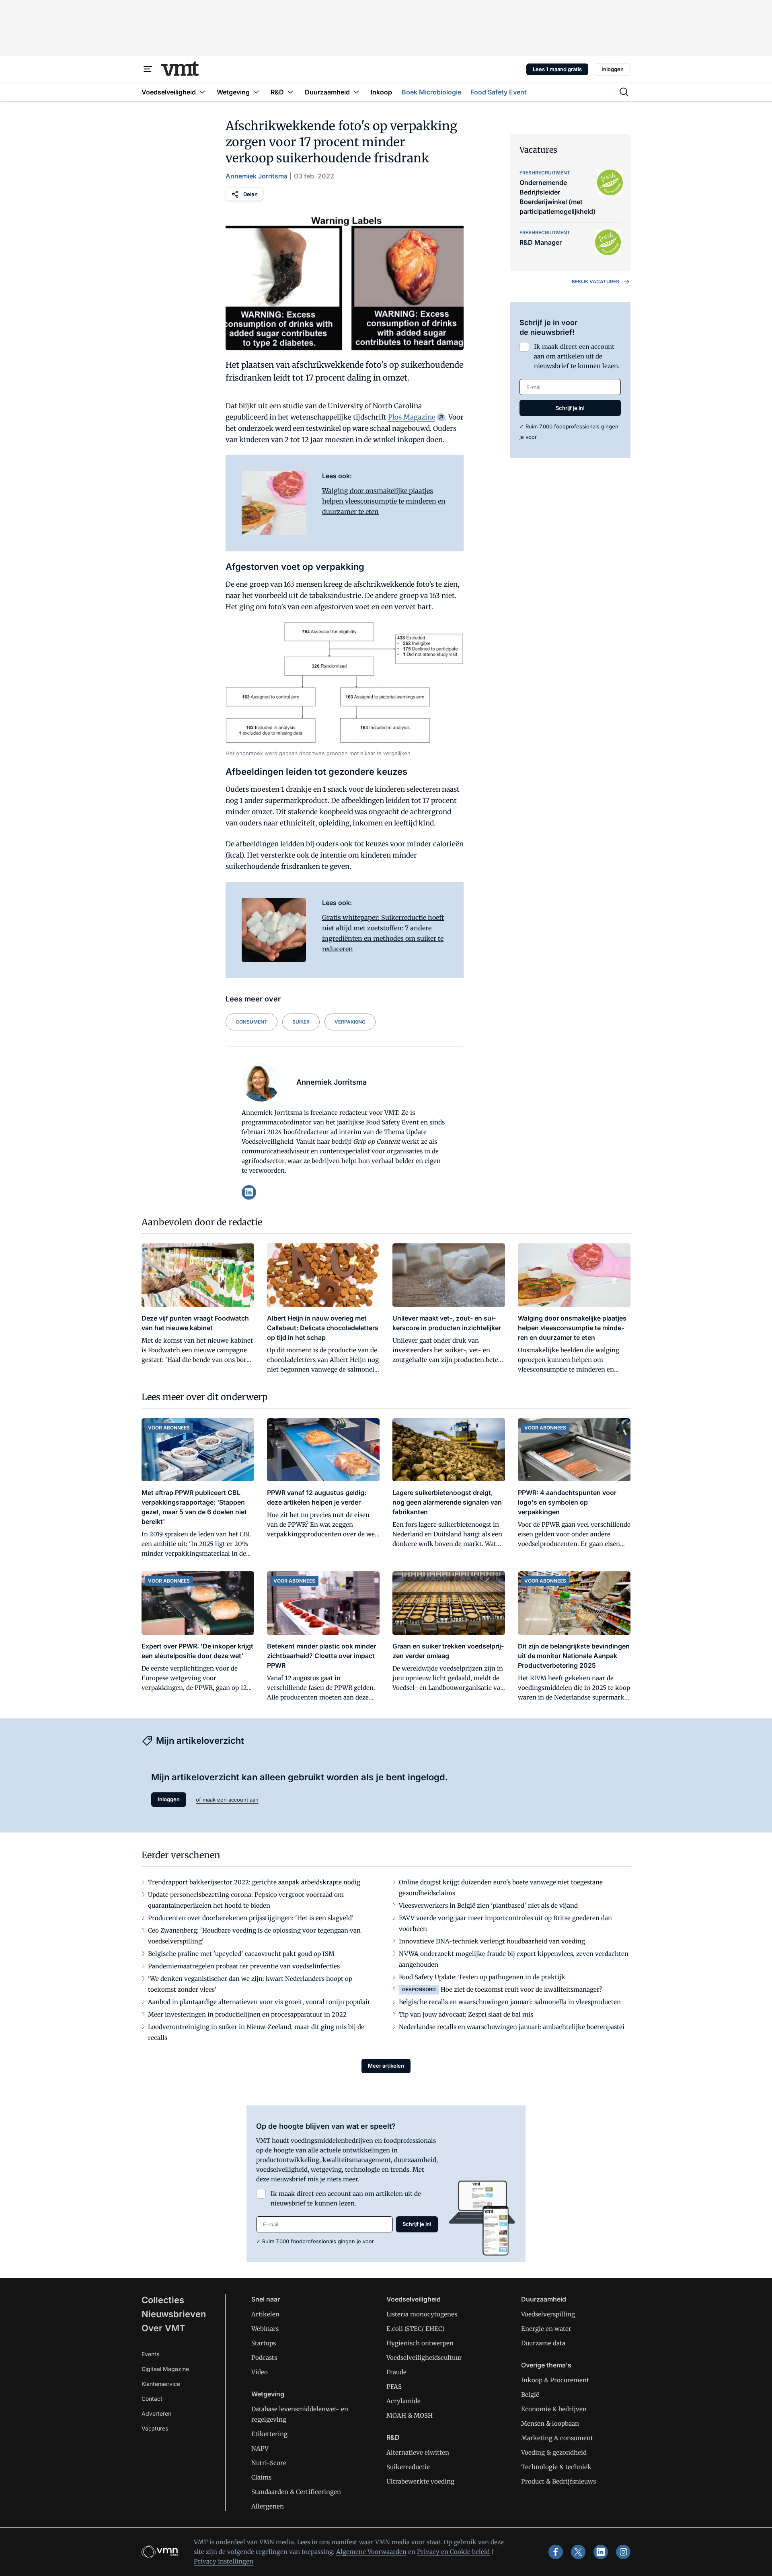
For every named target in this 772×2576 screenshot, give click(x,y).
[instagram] (623, 2552)
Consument (252, 1022)
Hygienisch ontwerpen (420, 2343)
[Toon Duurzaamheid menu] (356, 92)
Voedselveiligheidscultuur (424, 2358)
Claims (261, 2477)
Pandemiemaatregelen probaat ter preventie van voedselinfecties (244, 1966)
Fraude (396, 2372)
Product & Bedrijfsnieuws (558, 2481)
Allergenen (268, 2506)
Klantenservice (161, 2384)
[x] (578, 2552)
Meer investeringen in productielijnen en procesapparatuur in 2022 (247, 2014)
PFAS (394, 2387)
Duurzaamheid (544, 2299)
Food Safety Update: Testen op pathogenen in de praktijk (482, 1977)
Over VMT (163, 2328)
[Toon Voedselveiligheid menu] (202, 92)
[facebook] (556, 2552)
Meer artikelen (386, 2066)
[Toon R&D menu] (290, 92)
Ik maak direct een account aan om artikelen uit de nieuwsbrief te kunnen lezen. (577, 356)
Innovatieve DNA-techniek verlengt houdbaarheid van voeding (492, 1941)
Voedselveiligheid (414, 2299)
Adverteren (156, 2413)
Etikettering (269, 2434)
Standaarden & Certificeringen (296, 2492)
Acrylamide (403, 2401)
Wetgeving (268, 2394)
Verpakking (350, 1022)
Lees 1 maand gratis (557, 69)
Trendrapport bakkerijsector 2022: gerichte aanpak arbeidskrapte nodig (254, 1882)
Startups (264, 2343)
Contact (152, 2399)
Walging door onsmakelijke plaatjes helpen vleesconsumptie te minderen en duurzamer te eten (384, 501)
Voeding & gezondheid (554, 2452)
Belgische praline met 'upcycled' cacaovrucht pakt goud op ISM (241, 1954)
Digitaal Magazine (165, 2369)
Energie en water (546, 2329)
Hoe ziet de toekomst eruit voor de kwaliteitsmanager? (521, 1989)
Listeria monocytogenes (422, 2314)
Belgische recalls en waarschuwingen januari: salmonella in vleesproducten (510, 2002)
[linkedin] (249, 1192)
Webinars (265, 2329)
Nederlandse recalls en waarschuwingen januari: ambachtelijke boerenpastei (512, 2027)
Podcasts (264, 2358)
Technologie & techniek (556, 2467)
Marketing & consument (557, 2438)
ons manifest (338, 2542)
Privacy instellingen (224, 2561)
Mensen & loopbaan (550, 2423)
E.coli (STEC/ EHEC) (415, 2329)
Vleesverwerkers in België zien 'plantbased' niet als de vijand (488, 1905)
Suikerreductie (408, 2467)
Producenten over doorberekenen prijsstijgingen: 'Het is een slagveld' (251, 1918)
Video (260, 2372)
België (530, 2395)
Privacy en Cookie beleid (453, 2552)
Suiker (301, 1022)
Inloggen (613, 69)
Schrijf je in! (570, 408)
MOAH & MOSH (410, 2415)
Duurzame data (543, 2343)
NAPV (260, 2448)
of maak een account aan (227, 1800)
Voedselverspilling (548, 2314)
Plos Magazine (412, 417)
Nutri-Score (269, 2463)
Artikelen (265, 2314)
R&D (393, 2437)
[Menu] (148, 69)
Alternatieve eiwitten (418, 2452)
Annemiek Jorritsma (257, 176)
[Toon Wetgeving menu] (256, 92)
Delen (250, 194)
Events (150, 2354)
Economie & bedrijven (554, 2409)
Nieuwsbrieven (174, 2314)
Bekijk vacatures (595, 282)
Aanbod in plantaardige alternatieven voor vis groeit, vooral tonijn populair (259, 2002)
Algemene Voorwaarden (371, 2552)
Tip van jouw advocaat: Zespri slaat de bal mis (466, 2014)
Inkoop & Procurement (555, 2380)
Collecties (163, 2300)
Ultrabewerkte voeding (420, 2481)
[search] (624, 92)
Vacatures (155, 2428)
